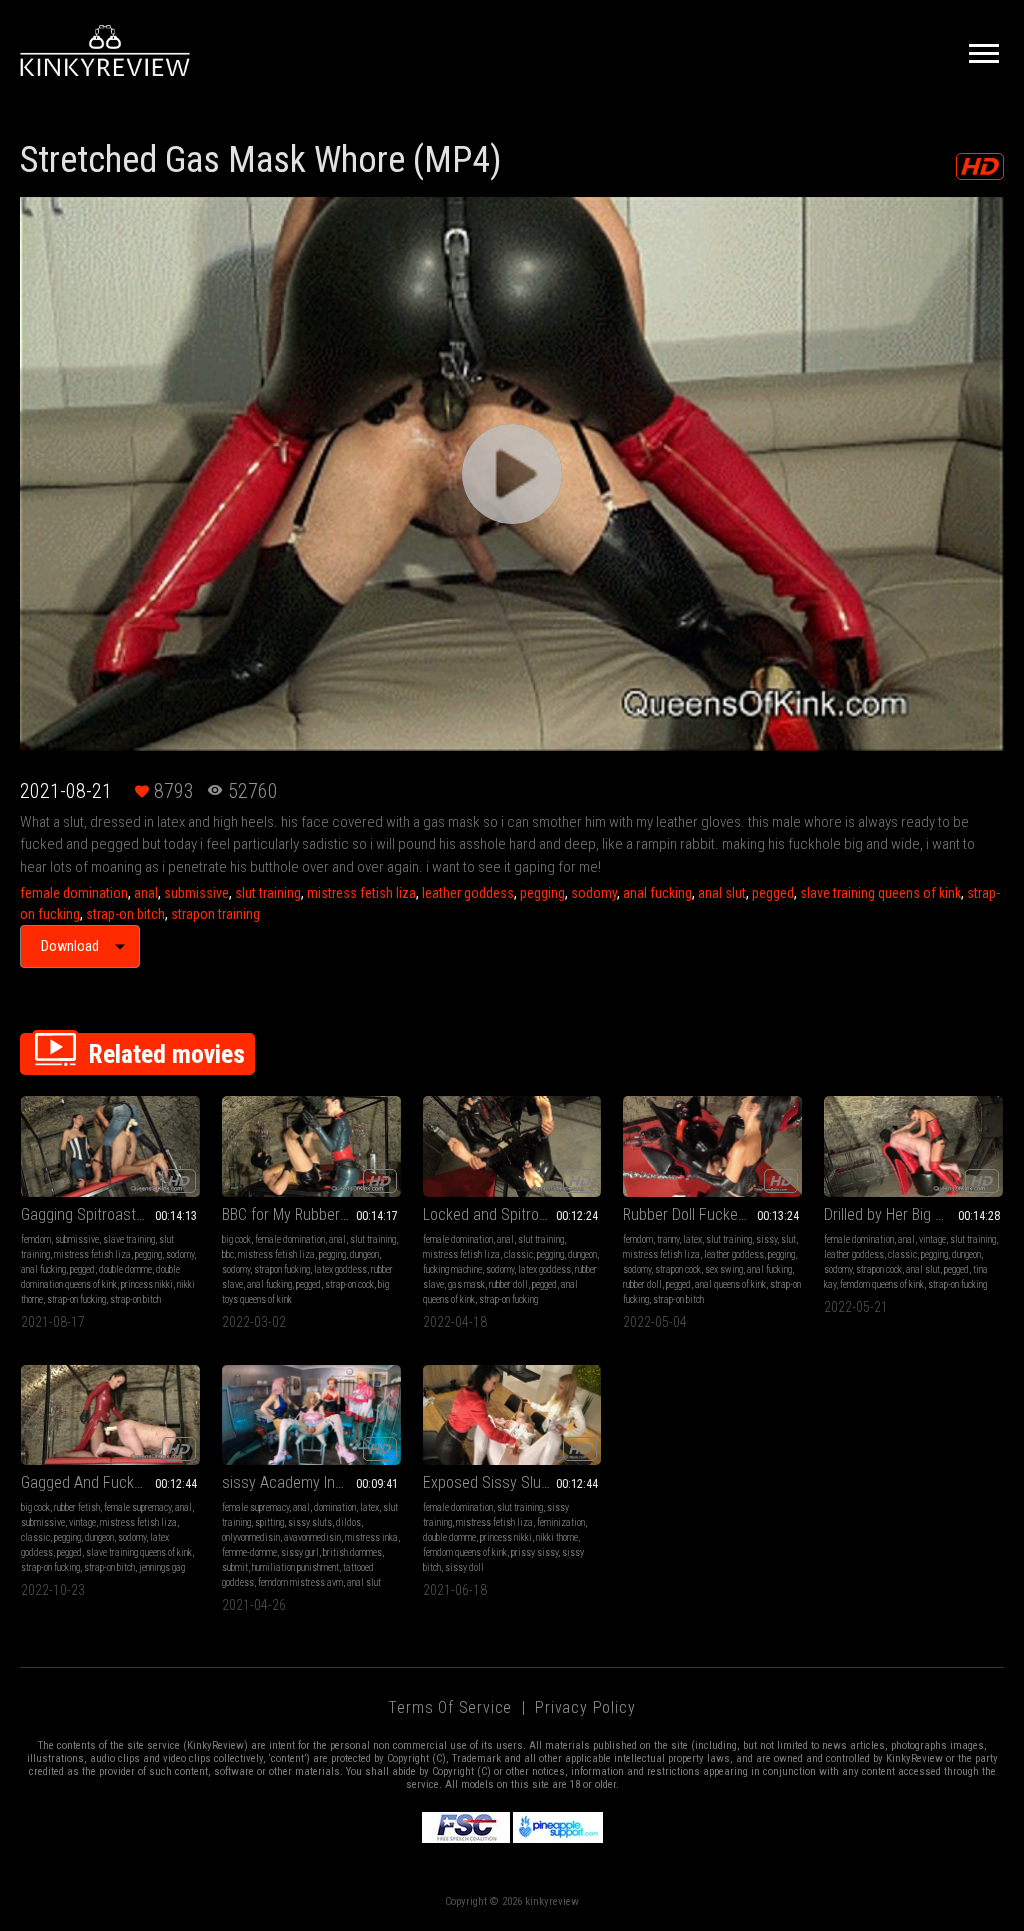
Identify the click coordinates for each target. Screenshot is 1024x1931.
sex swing (724, 1269)
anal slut (722, 893)
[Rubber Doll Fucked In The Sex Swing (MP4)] (712, 1146)
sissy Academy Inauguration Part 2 (311, 1482)
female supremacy (137, 1507)
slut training (268, 893)
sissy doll (464, 1567)
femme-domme (249, 1552)
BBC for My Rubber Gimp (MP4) (311, 1214)
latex (692, 1239)
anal (146, 893)
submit (235, 1567)
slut (788, 1239)
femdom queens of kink (882, 1284)
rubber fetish (77, 1507)
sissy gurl (300, 1552)
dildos (348, 1522)
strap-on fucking (76, 1299)
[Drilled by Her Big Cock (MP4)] (913, 1146)
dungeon (364, 1254)
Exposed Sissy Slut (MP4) (505, 1482)
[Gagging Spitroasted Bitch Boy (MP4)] (110, 1146)
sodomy (594, 893)
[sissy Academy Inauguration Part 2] (311, 1415)
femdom (36, 1239)
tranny (668, 1239)
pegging (542, 893)
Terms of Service (450, 1707)
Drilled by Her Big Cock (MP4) (913, 1214)
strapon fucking (282, 1269)
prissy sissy (534, 1552)
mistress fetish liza (361, 893)
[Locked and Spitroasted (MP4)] (512, 1146)
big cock (236, 1239)
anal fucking (657, 893)
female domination (74, 893)
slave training (129, 1239)
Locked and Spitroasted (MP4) (512, 1214)
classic (518, 1254)
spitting (269, 1522)
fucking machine (452, 1269)
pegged (773, 893)
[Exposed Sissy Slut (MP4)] (512, 1415)
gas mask (466, 1284)
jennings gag (162, 1567)
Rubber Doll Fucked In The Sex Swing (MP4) (712, 1214)
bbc (228, 1254)
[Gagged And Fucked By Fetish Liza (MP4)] (110, 1415)
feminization (561, 1522)
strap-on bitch (125, 914)
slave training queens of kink (880, 893)
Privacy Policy (585, 1707)
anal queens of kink (730, 1284)
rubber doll (508, 1284)
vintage (932, 1239)
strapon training (215, 914)
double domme (125, 1269)
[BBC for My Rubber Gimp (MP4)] (311, 1146)
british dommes (352, 1552)
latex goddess (340, 1269)
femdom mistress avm (300, 1582)
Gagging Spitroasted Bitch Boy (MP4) (110, 1214)
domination (335, 1507)
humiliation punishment (295, 1567)
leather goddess (468, 893)
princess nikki (147, 1284)
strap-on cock (349, 1284)
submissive (196, 893)
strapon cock (678, 1269)
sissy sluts (310, 1522)
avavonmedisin (312, 1537)
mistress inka (371, 1537)
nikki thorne (557, 1537)
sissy (766, 1239)
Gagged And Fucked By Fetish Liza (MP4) (110, 1482)
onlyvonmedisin (251, 1537)
